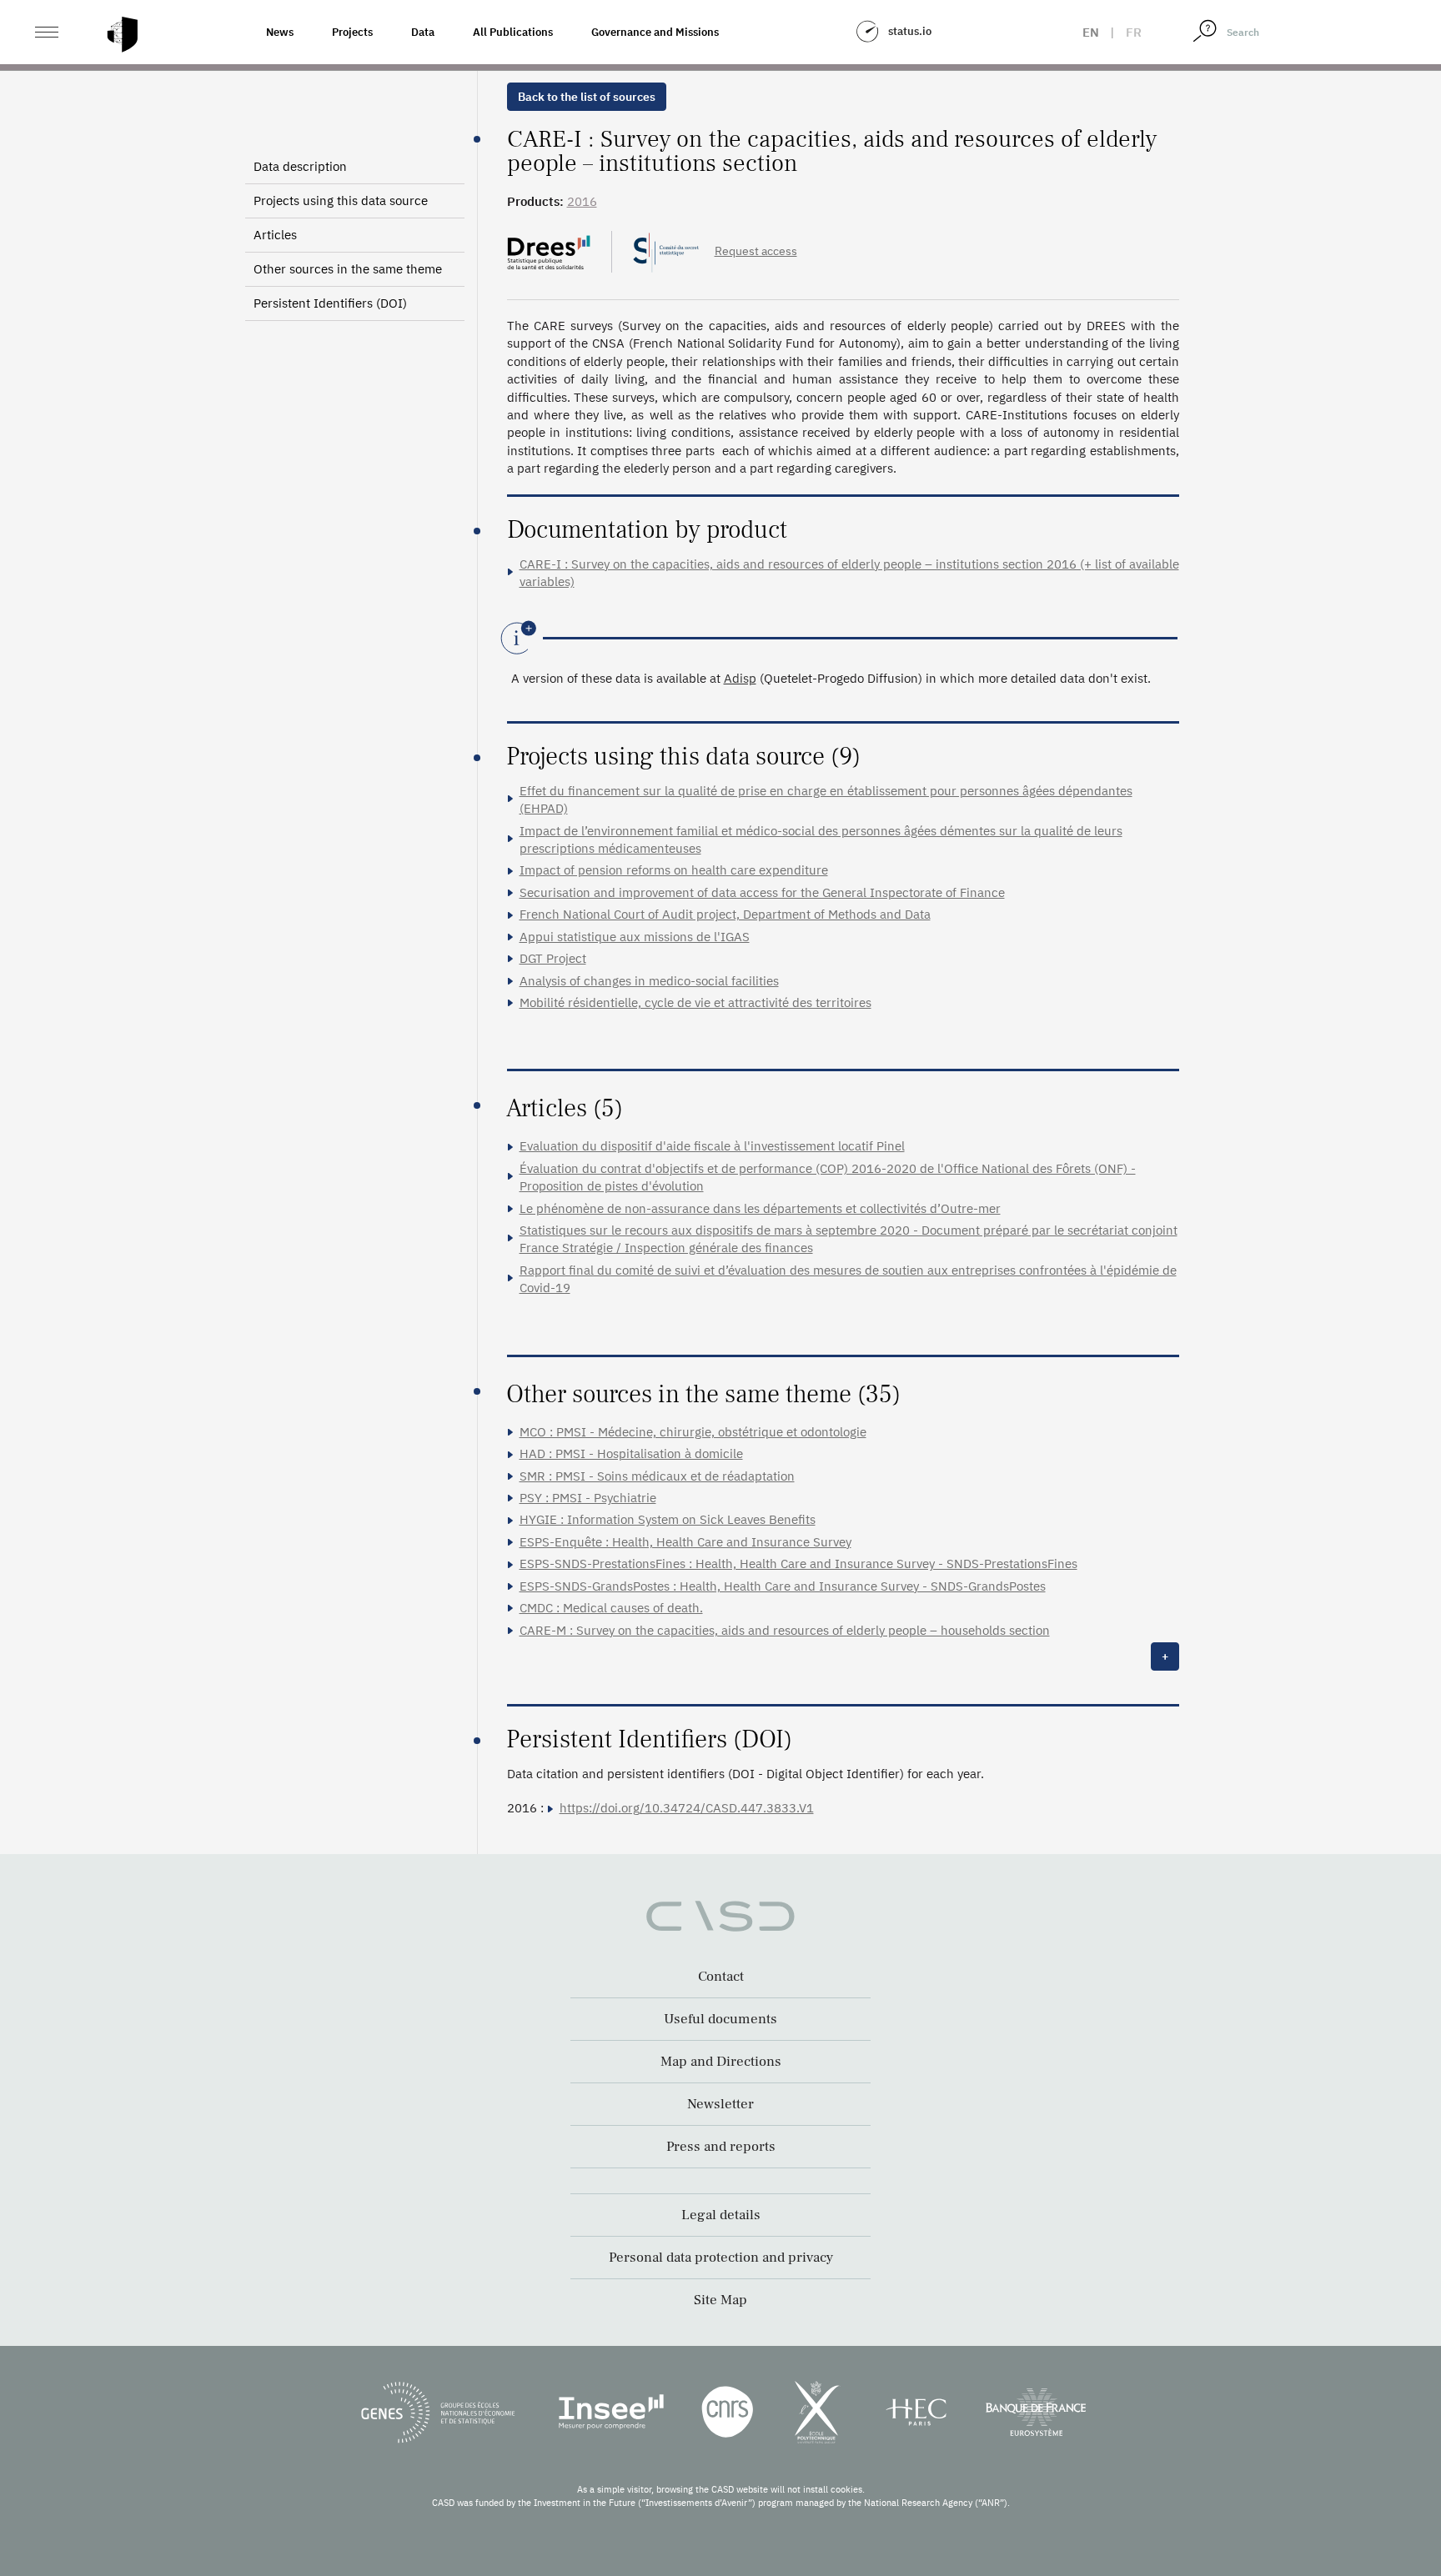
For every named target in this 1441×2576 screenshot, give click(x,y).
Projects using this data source (341, 200)
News (280, 32)
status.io (910, 31)
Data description (300, 166)
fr (1134, 32)
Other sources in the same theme (348, 269)
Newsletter (720, 2104)
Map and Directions (721, 2062)
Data (423, 32)
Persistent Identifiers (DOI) (330, 303)
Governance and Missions (655, 32)
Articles (275, 235)
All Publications (513, 32)
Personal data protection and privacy (721, 2258)
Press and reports (721, 2147)
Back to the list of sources (587, 97)
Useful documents (720, 2019)
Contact (721, 1977)
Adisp (740, 678)
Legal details (721, 2215)
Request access (756, 251)
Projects (352, 32)
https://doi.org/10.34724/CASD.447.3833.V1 (687, 1808)
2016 (582, 201)
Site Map (720, 2300)
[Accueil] (123, 35)
